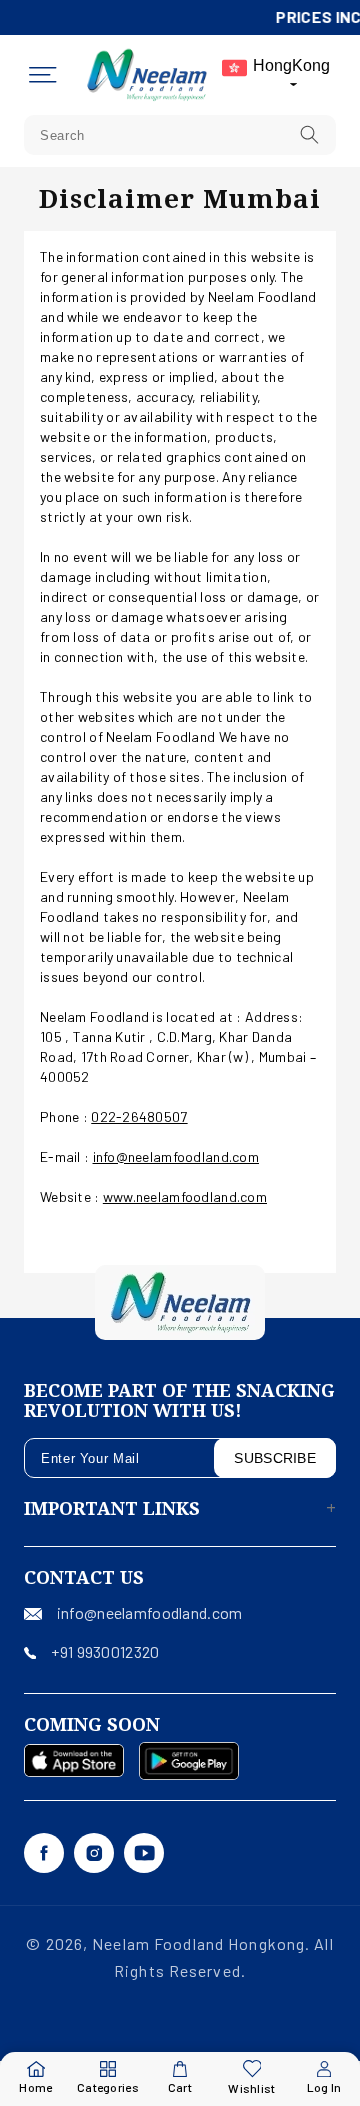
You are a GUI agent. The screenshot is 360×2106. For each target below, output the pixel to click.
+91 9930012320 (105, 1651)
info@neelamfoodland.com (176, 1156)
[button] (43, 75)
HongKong (291, 65)
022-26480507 (139, 1116)
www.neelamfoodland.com (185, 1196)
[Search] (310, 134)
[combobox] (180, 135)
